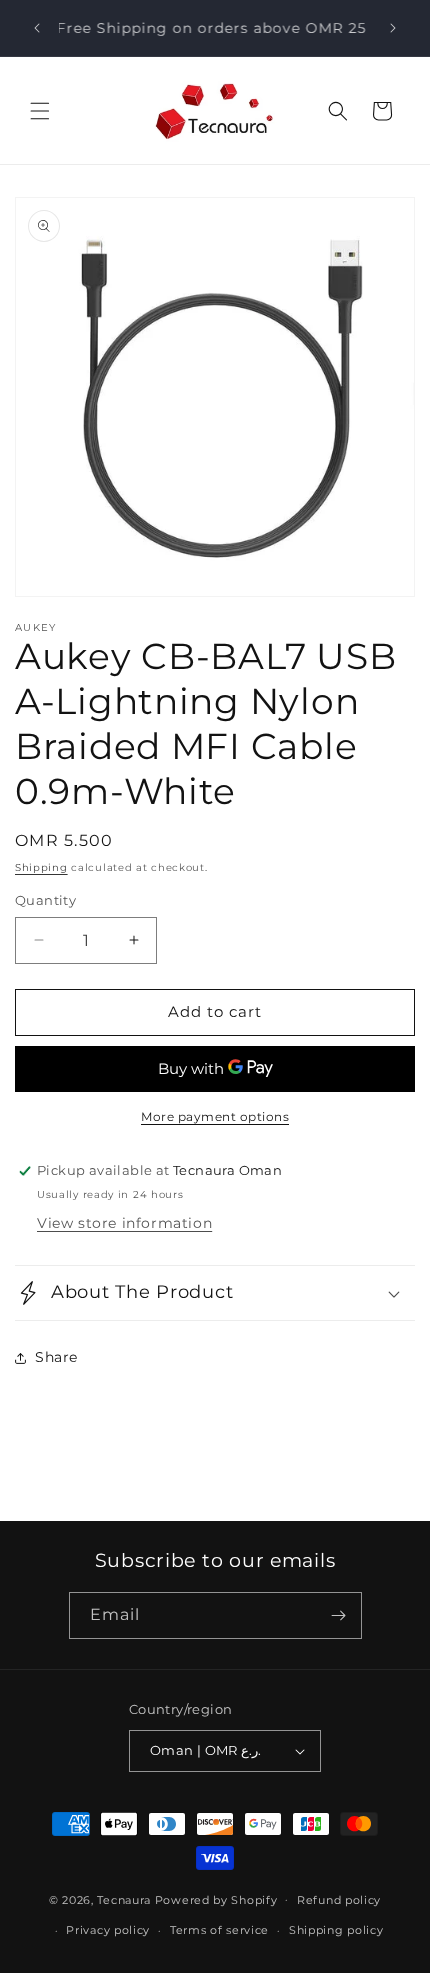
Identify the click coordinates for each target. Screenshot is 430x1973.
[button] (40, 111)
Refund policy (339, 1900)
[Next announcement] (393, 28)
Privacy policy (108, 1930)
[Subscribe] (339, 1615)
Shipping (41, 867)
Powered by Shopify (216, 1899)
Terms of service (219, 1930)
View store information (124, 1223)
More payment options (215, 1116)
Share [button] (56, 1357)
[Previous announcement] (37, 28)
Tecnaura (124, 1899)
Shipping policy (336, 1930)
